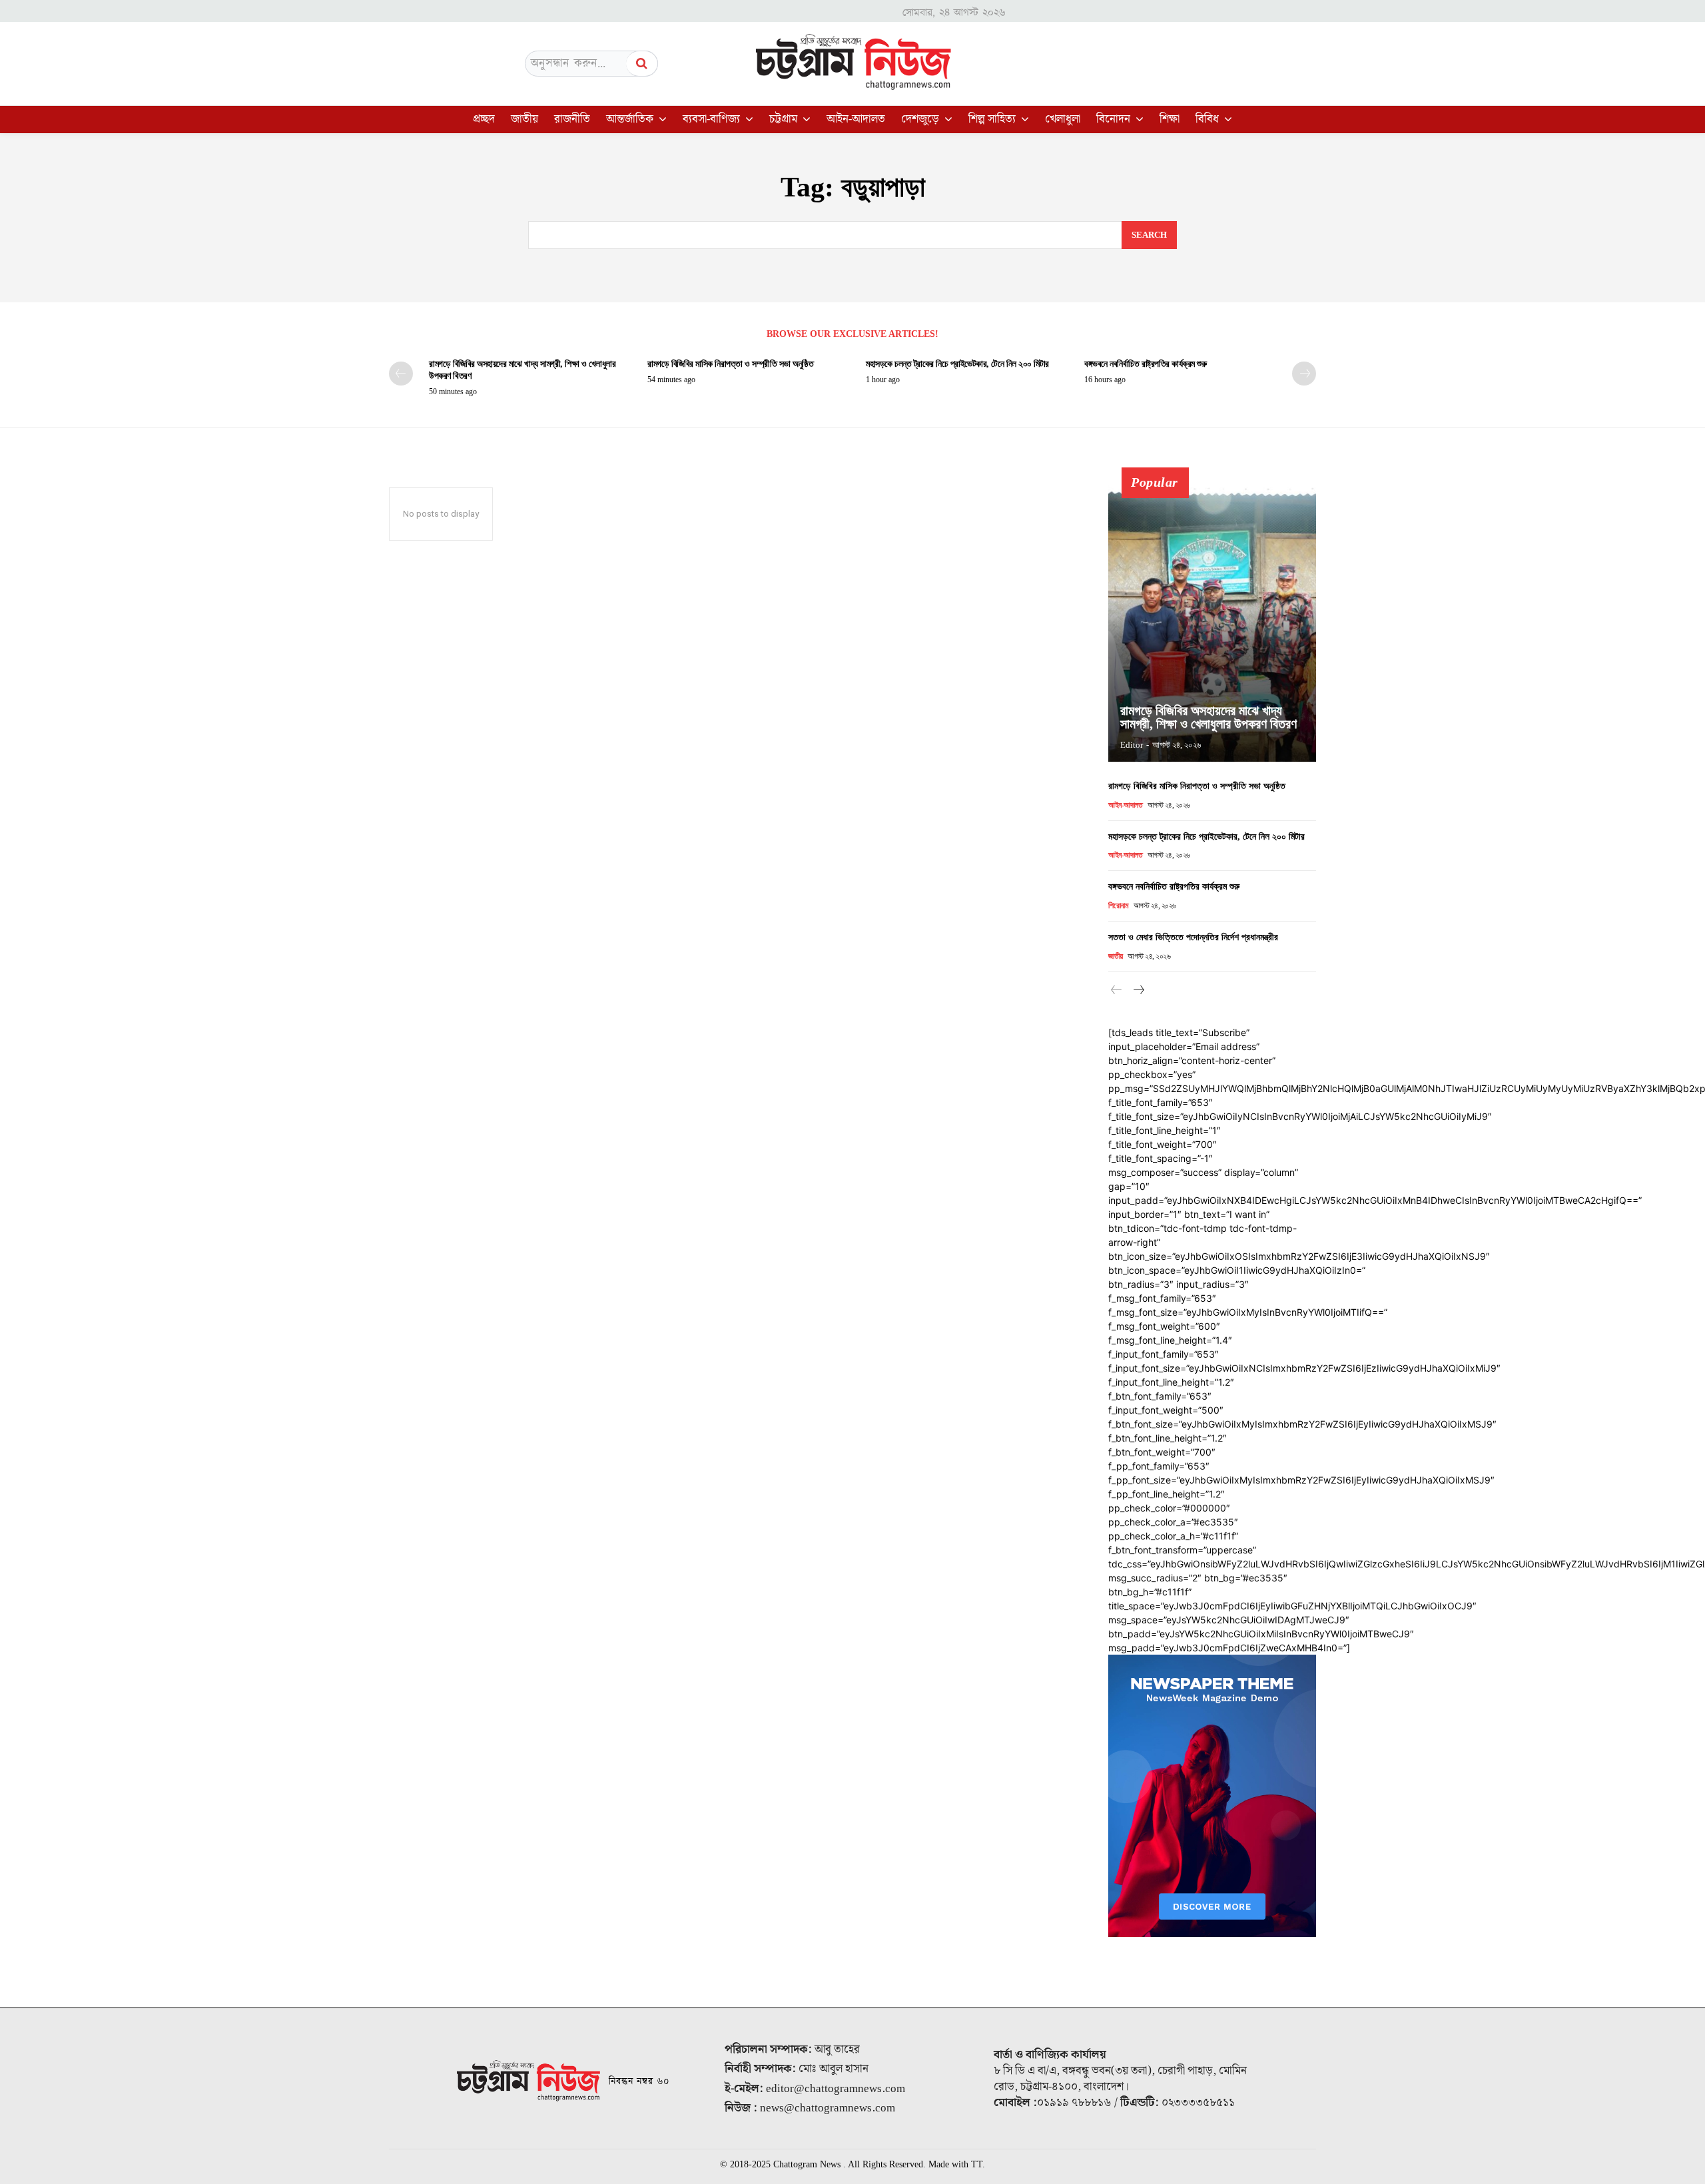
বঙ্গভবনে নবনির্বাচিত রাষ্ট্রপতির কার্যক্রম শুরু (1145, 364)
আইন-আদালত (1125, 805)
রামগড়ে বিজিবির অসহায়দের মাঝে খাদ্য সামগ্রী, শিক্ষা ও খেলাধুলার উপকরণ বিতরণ (1208, 717)
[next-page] (1304, 374)
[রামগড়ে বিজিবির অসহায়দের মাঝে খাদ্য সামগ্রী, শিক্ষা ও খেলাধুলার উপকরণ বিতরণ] (1212, 622)
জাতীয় (1116, 956)
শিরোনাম (1118, 906)
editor (1132, 745)
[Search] (642, 64)
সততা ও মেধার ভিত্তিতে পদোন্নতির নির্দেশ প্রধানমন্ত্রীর (1193, 937)
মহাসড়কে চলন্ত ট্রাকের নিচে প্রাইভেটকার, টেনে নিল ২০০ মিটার (957, 364)
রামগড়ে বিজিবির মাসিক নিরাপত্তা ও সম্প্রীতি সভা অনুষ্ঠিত (730, 364)
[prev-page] (401, 374)
